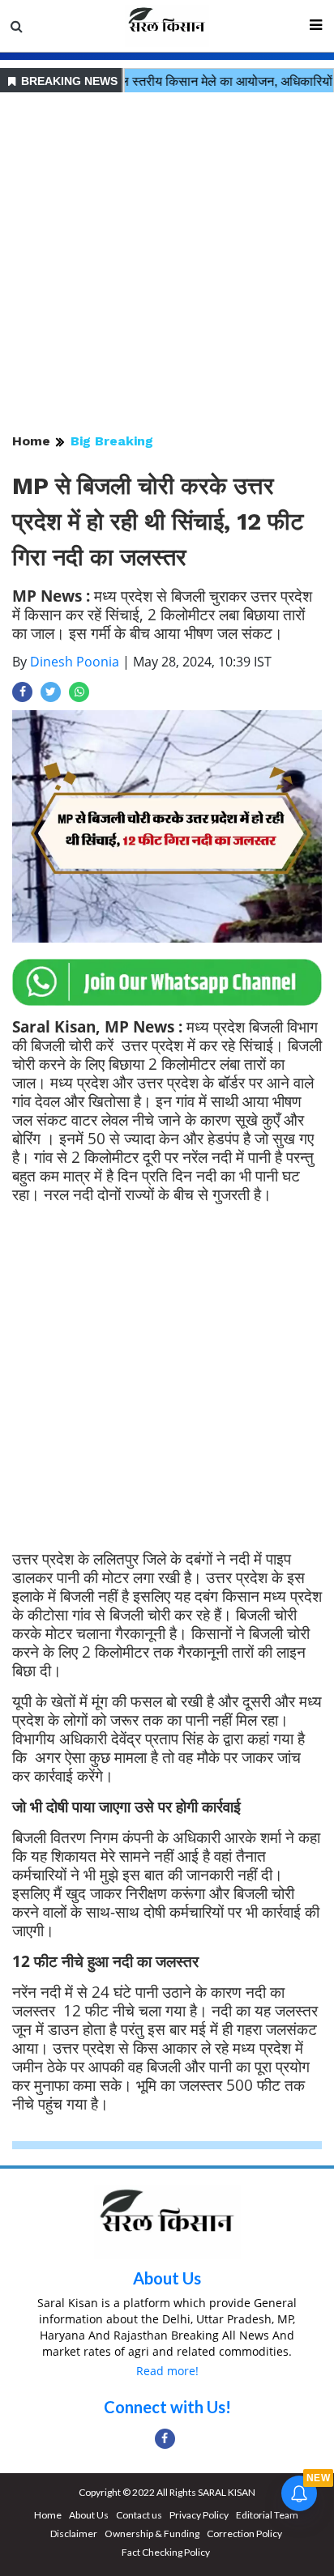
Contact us (139, 2515)
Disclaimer (74, 2533)
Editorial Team (267, 2515)
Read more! (167, 2371)
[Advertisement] (167, 264)
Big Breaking (112, 441)
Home (31, 441)
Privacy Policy (199, 2515)
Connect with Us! (167, 2407)
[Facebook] (165, 2439)
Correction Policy (244, 2533)
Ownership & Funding (152, 2533)
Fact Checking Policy (166, 2552)
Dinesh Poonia (75, 662)
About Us (167, 2278)
